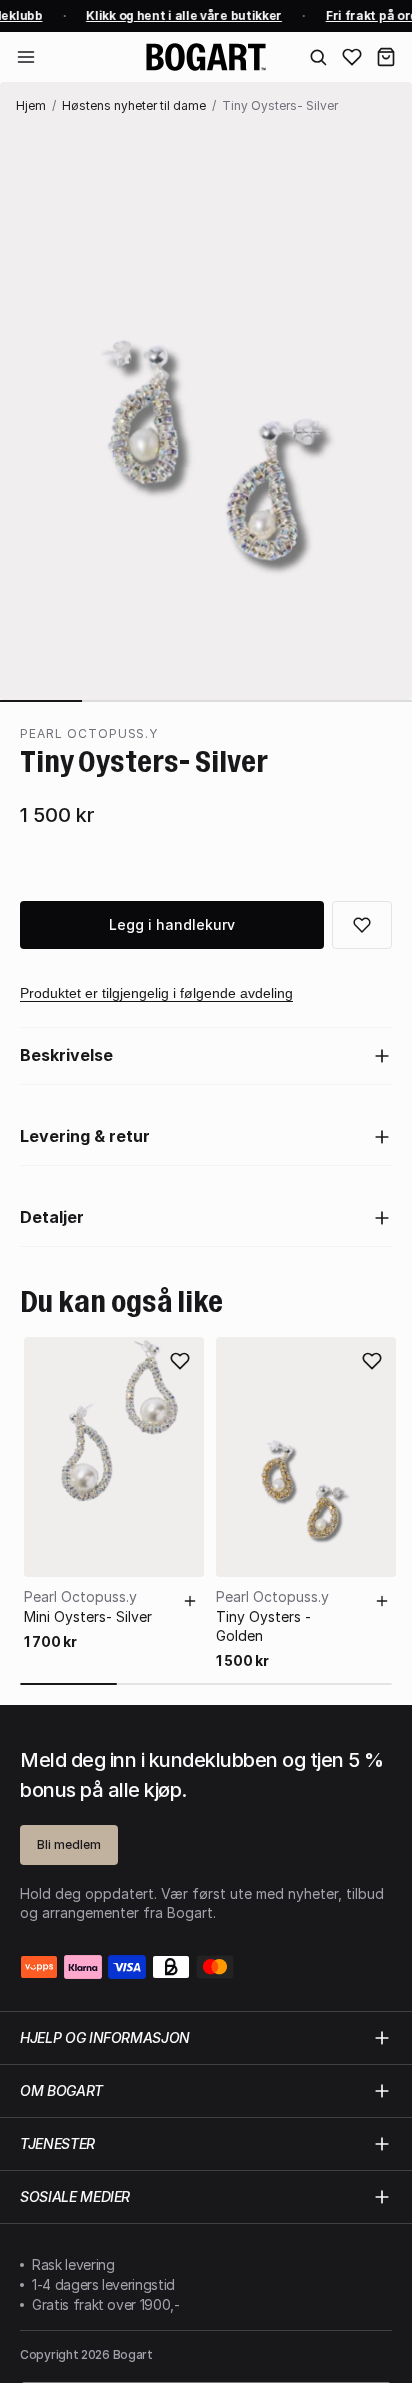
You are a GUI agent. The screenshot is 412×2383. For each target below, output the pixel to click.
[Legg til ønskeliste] (180, 1361)
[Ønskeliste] (352, 57)
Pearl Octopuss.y (89, 733)
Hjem (31, 105)
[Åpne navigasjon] (26, 57)
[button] (386, 57)
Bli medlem (69, 1844)
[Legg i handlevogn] (190, 1601)
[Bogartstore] (206, 57)
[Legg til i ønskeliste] (362, 925)
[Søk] (318, 57)
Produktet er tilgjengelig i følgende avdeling (156, 993)
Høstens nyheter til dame (134, 105)
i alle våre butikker (182, 15)
